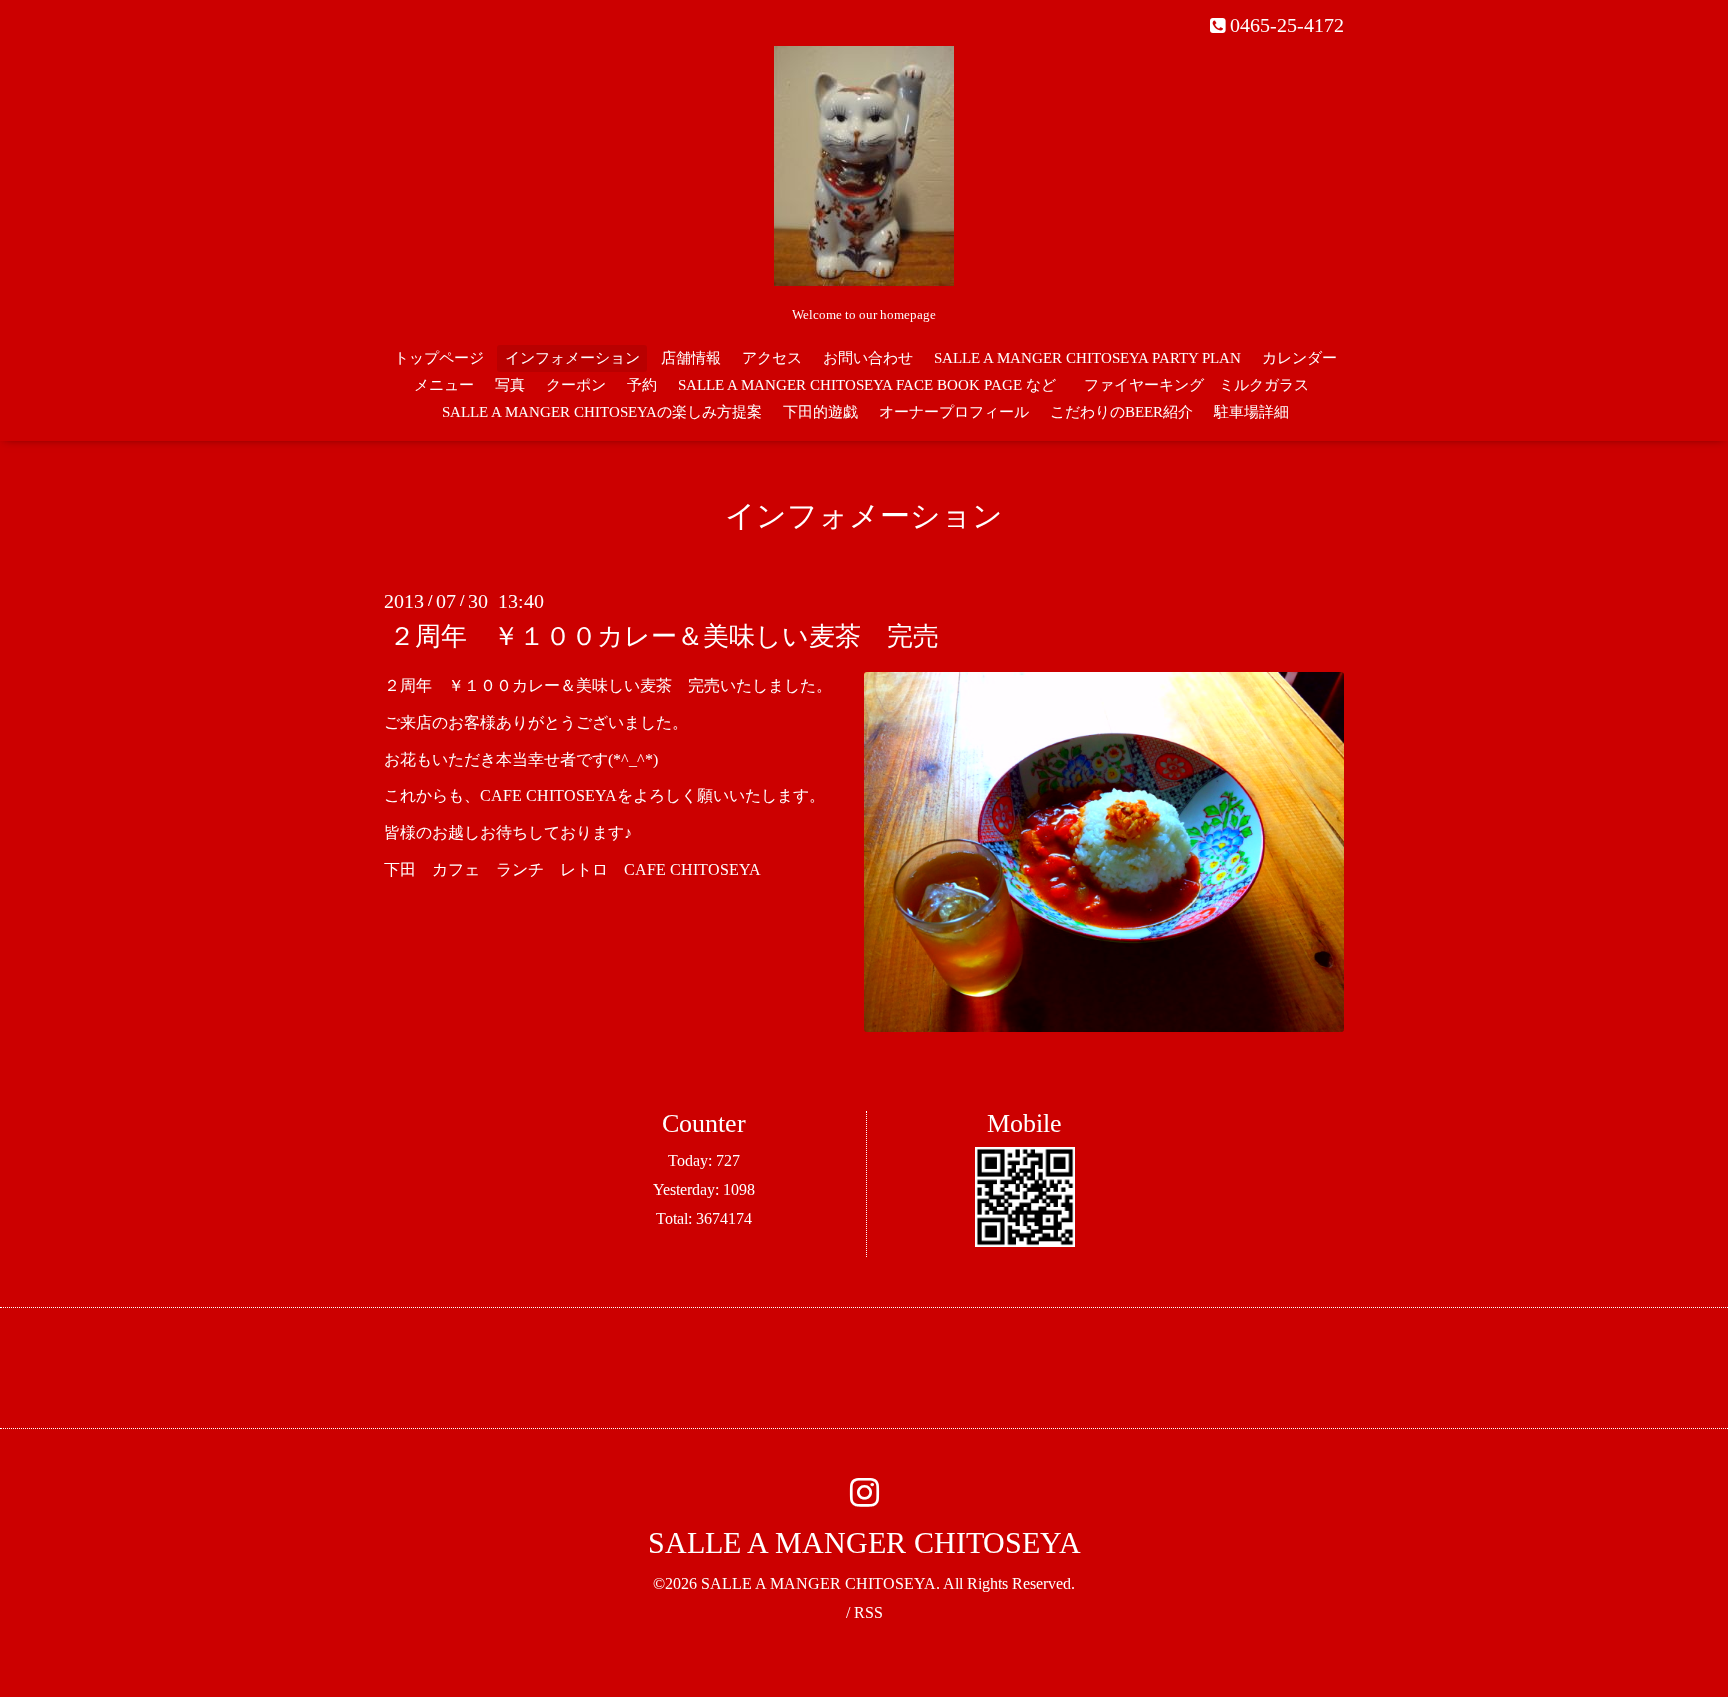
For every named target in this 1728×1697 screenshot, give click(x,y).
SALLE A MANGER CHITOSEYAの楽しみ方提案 (602, 412)
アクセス (772, 358)
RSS (868, 1612)
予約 (642, 385)
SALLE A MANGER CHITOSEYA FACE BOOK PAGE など (867, 385)
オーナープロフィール (954, 412)
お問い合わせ (868, 358)
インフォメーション (572, 358)
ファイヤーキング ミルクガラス (1204, 385)
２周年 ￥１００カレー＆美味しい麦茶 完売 (664, 636)
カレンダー (1299, 358)
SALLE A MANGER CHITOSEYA (864, 1542)
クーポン (576, 385)
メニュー (444, 385)
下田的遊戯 (820, 412)
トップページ (439, 358)
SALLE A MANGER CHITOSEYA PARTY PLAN (1087, 358)
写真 (510, 385)
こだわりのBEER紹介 (1121, 412)
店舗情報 (691, 358)
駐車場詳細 (1251, 412)
